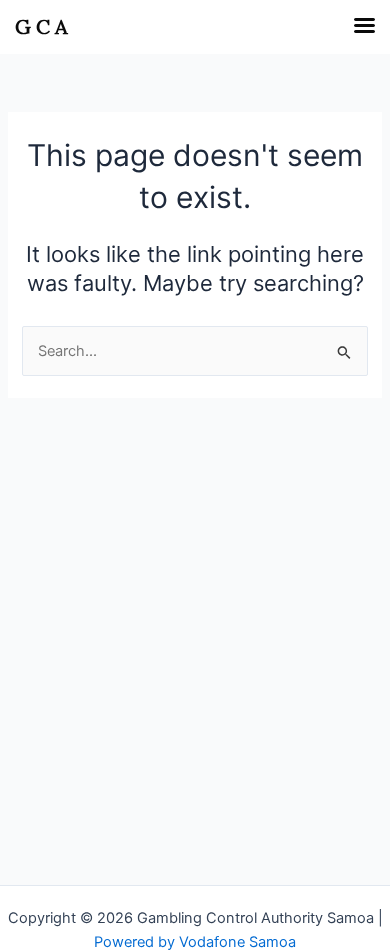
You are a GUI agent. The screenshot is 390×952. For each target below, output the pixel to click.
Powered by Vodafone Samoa (195, 942)
